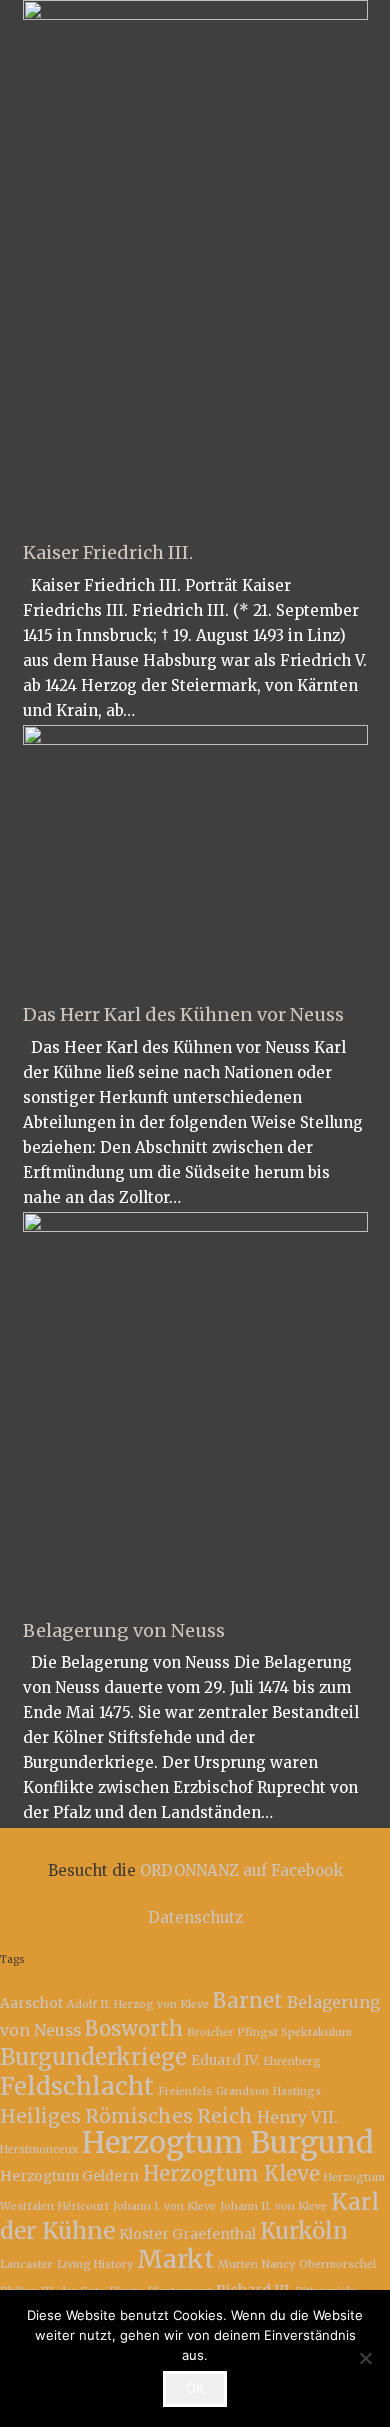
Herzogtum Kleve (231, 2174)
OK (195, 2388)
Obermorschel (337, 2264)
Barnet (248, 2001)
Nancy (278, 2264)
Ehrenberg (292, 2061)
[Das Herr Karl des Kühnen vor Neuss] (195, 856)
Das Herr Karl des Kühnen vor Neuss (183, 1014)
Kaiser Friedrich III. (108, 552)
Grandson (242, 2091)
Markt (175, 2259)
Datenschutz (195, 1917)
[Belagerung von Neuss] (195, 1407)
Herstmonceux (39, 2149)
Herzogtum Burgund (228, 2142)
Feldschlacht (77, 2086)
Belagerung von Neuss (124, 1630)
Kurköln (304, 2231)
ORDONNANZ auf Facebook (241, 1870)
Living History (95, 2264)
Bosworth (134, 2029)
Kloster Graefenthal (187, 2234)
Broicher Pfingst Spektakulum (269, 2032)
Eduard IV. (225, 2060)
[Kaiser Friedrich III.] (195, 262)
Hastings (297, 2091)
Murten (238, 2264)
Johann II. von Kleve (273, 2206)
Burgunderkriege (93, 2057)
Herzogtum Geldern (69, 2176)
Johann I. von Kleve (164, 2206)
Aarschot (31, 2003)
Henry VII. (297, 2117)
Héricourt (83, 2206)
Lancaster (26, 2264)
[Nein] (365, 2358)
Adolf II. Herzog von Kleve (138, 2004)
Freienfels (185, 2091)
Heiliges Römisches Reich (126, 2116)
